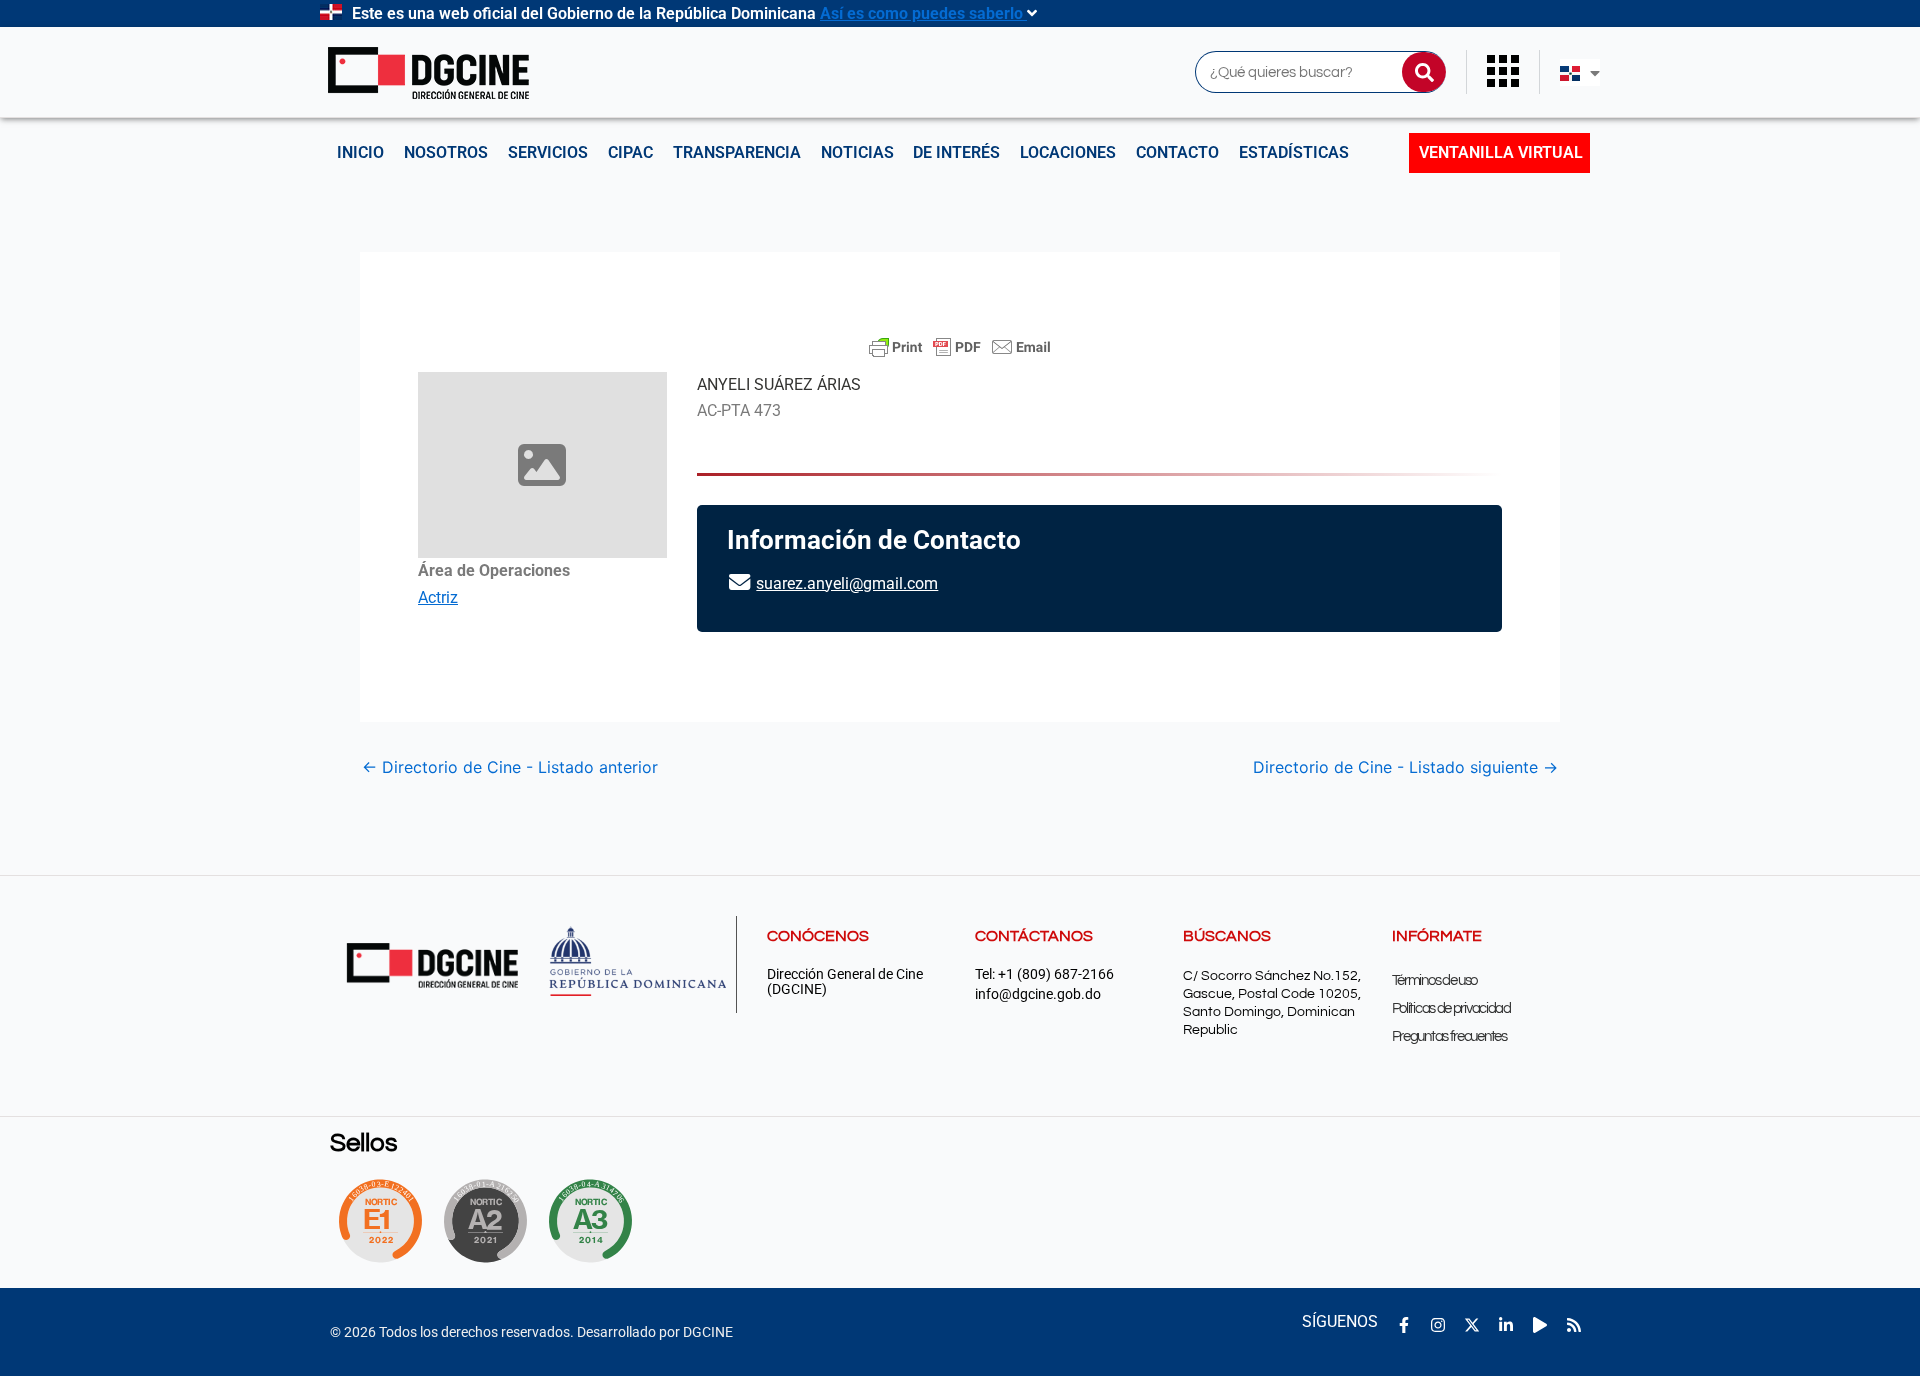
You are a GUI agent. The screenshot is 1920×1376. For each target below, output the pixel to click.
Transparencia (737, 152)
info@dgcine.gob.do (1038, 994)
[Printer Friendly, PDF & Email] (960, 347)
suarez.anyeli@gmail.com (847, 583)
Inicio (360, 152)
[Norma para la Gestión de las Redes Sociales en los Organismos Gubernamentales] (380, 1221)
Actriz (438, 597)
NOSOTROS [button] (446, 152)
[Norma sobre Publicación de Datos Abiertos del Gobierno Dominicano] (596, 1221)
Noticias (857, 152)
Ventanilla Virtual (1501, 152)
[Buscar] (1424, 72)
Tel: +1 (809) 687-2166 (1044, 974)
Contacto (1177, 152)
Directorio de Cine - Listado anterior (510, 767)
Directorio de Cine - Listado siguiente (1405, 767)
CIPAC (630, 152)
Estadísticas (1294, 152)
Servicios (548, 152)
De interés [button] (956, 152)
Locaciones (1068, 152)
